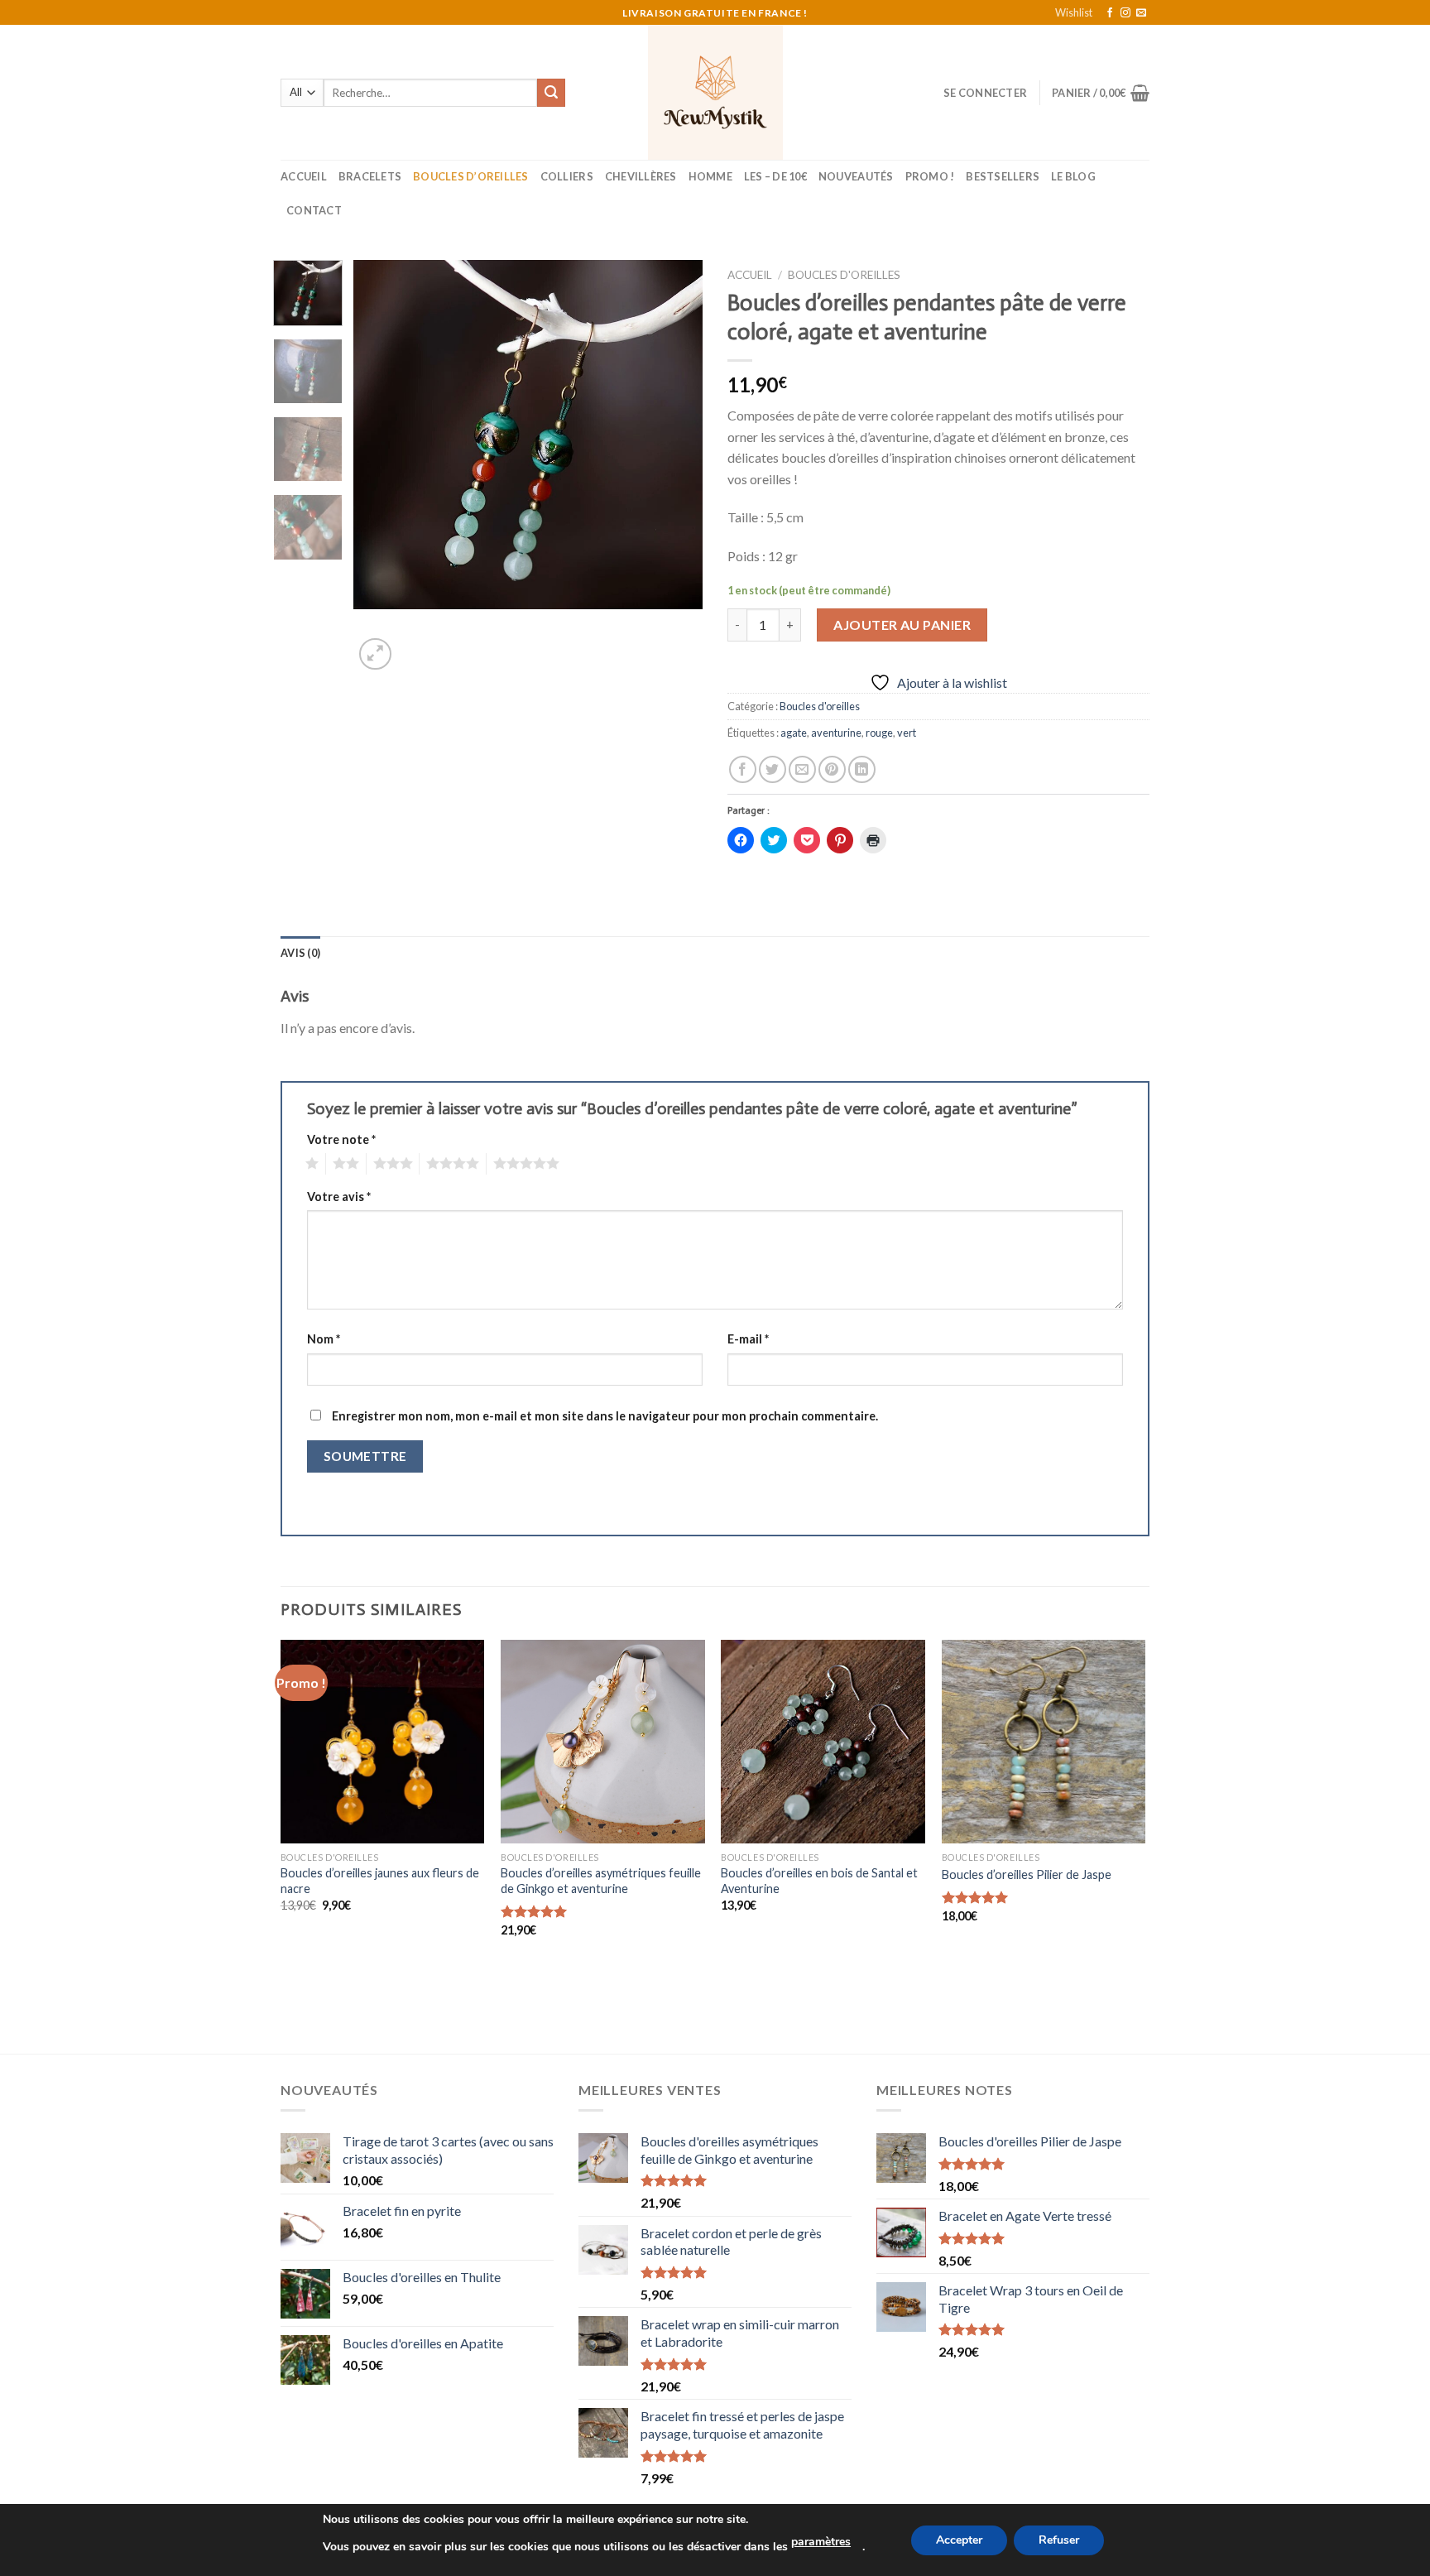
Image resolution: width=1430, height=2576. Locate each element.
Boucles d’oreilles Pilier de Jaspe (1027, 1874)
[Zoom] (375, 654)
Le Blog (1073, 176)
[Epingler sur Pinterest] (832, 769)
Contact (314, 210)
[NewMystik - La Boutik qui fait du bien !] (715, 92)
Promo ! (930, 176)
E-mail (748, 1339)
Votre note (341, 1139)
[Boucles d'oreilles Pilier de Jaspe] (1044, 1742)
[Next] (675, 467)
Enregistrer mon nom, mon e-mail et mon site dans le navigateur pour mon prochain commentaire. (605, 1416)
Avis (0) (300, 953)
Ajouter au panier (902, 625)
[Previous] (381, 467)
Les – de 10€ (775, 176)
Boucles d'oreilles (844, 275)
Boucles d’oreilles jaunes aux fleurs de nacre (380, 1881)
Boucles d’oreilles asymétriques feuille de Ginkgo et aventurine (601, 1881)
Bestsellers (1003, 176)
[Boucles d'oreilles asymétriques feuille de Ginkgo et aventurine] (603, 1742)
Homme (710, 176)
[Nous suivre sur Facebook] (1110, 13)
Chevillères (641, 176)
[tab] (300, 953)
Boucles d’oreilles (471, 176)
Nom (324, 1339)
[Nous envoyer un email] (1141, 13)
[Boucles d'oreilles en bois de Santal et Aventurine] (823, 1742)
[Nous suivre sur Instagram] (1125, 13)
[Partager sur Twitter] (773, 769)
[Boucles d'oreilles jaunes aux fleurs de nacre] (383, 1742)
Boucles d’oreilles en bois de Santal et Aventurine (819, 1881)
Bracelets (370, 176)
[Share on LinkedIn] (862, 769)
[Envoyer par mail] (802, 769)
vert (907, 733)
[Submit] (551, 93)
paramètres (821, 2542)
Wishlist (1074, 12)
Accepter (959, 2540)
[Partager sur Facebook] (743, 769)
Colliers (567, 176)
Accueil (304, 176)
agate (794, 733)
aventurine (836, 733)
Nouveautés (856, 176)
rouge (879, 733)
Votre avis (339, 1197)
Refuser (1059, 2540)
